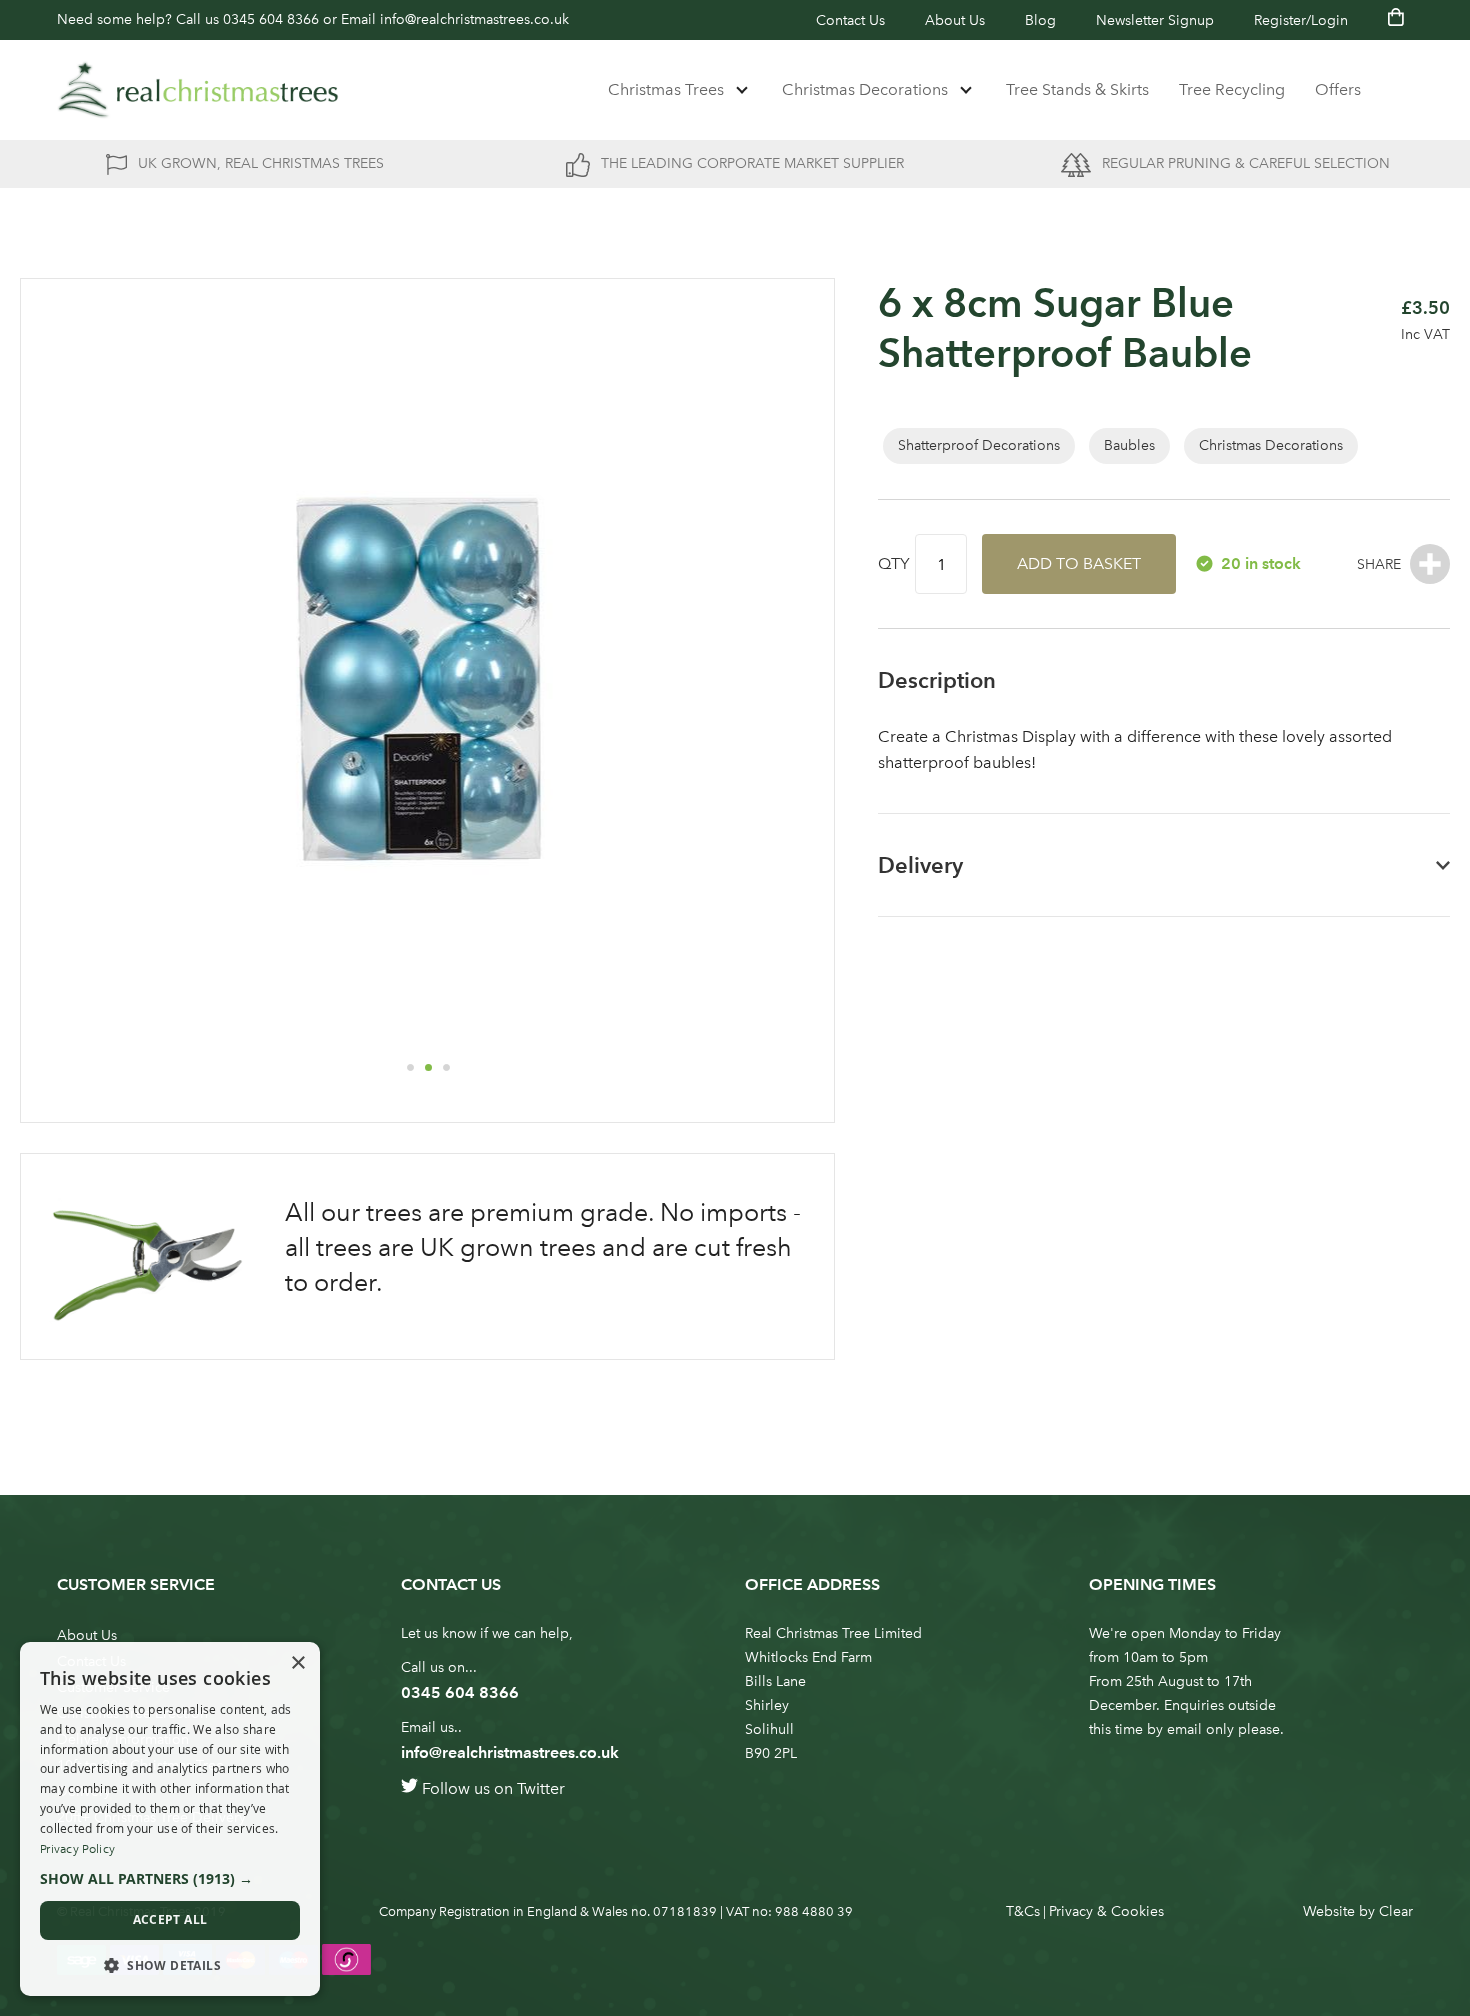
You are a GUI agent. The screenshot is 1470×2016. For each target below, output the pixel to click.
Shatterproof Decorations (979, 445)
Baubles (1129, 445)
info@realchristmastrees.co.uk (474, 19)
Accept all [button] (170, 1919)
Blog (1040, 20)
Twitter (541, 1788)
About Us (955, 20)
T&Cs (1023, 1911)
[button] (410, 1067)
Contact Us (850, 20)
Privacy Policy (77, 1849)
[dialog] (170, 1819)
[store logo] (198, 90)
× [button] (297, 1663)
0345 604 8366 (271, 19)
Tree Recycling (1232, 89)
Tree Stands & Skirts (1077, 89)
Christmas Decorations (865, 89)
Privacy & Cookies (1106, 1911)
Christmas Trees (666, 89)
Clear (1396, 1911)
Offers (1338, 89)
